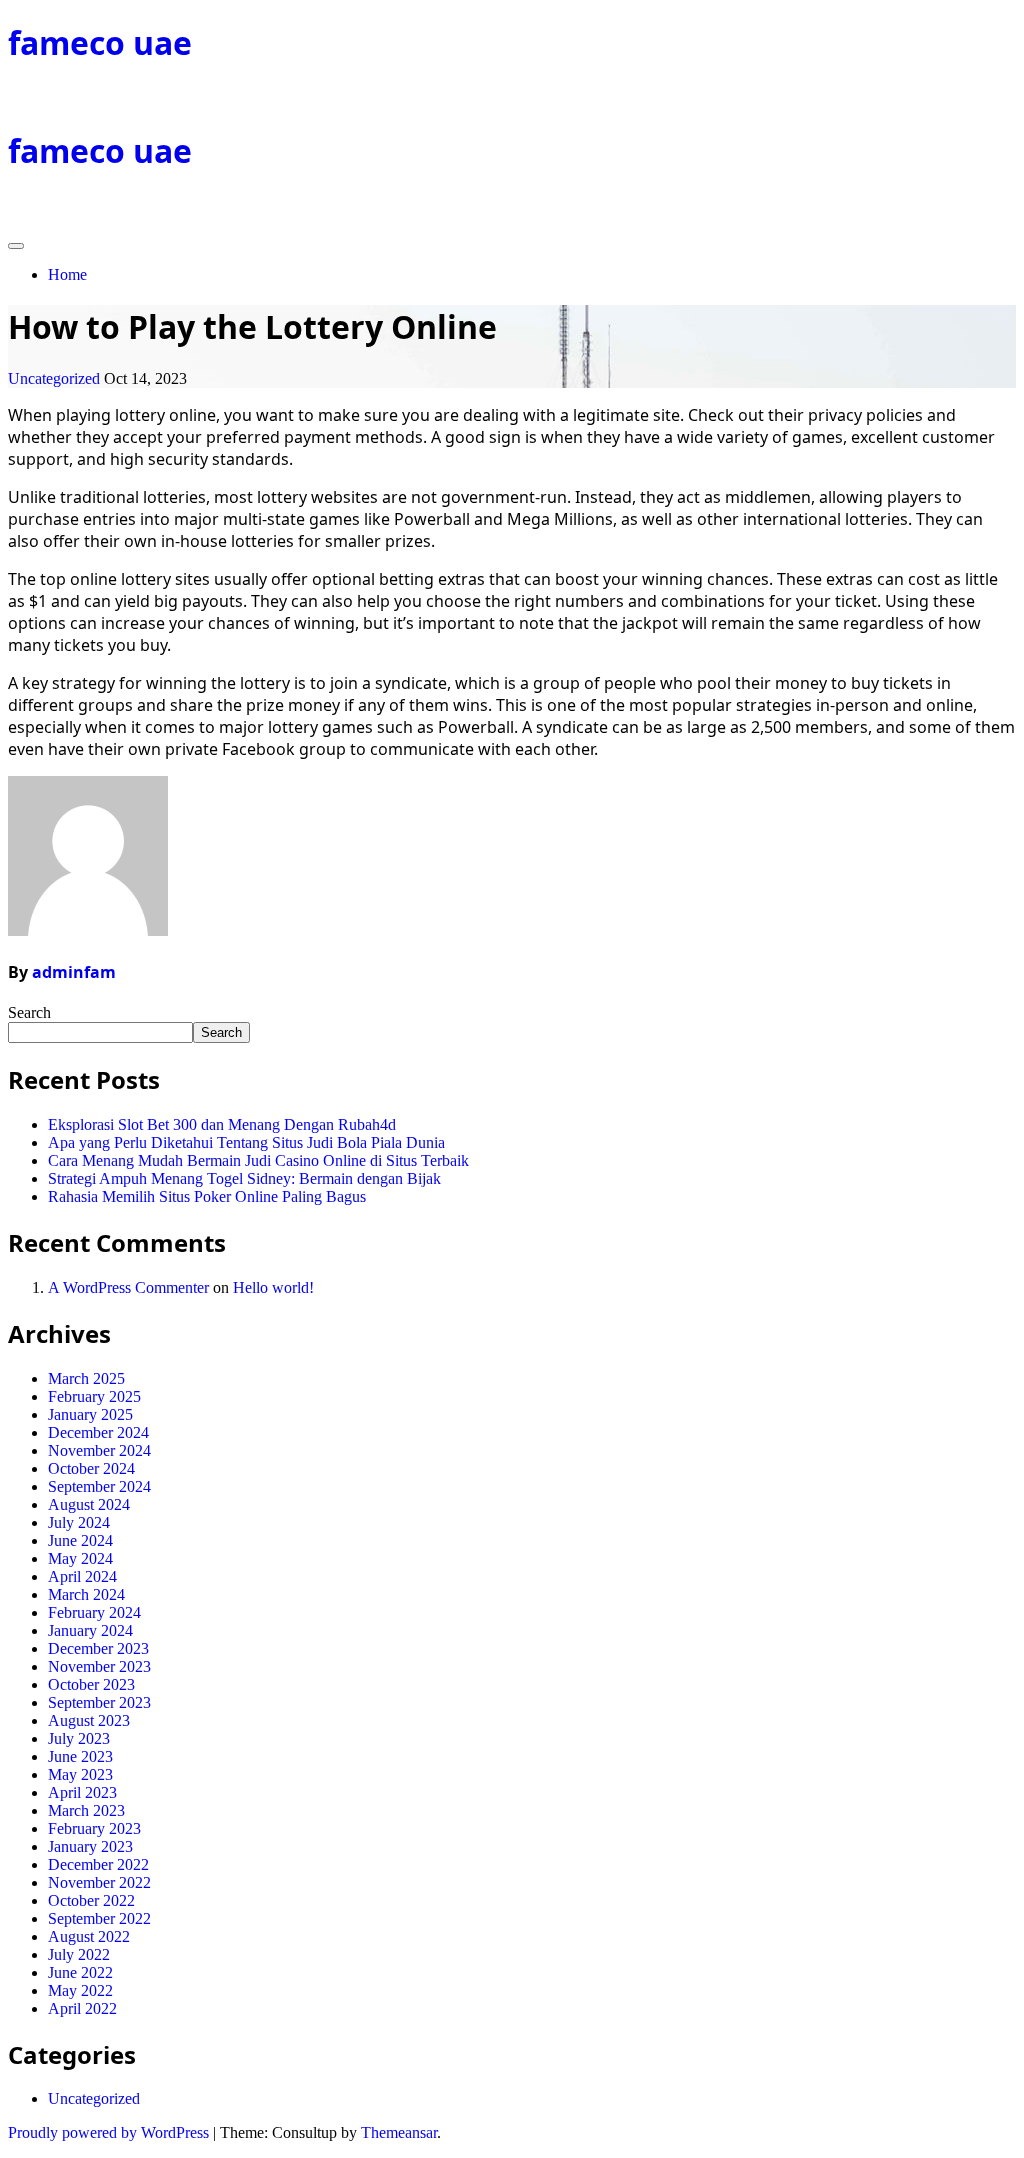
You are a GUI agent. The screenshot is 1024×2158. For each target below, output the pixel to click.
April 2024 (82, 1576)
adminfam (74, 972)
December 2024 (98, 1432)
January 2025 (90, 1414)
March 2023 (86, 1810)
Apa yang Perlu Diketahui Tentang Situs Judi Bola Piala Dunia (246, 1142)
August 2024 (89, 1504)
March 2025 (86, 1378)
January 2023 (90, 1846)
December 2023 (98, 1648)
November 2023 (99, 1666)
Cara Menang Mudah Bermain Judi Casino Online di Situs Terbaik (258, 1160)
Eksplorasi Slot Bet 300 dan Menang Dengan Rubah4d (222, 1124)
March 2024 (86, 1594)
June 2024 (80, 1540)
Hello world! (273, 1287)
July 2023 (79, 1738)
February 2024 (94, 1612)
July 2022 (79, 1954)
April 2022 (82, 2008)
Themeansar (399, 2132)
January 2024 (90, 1630)
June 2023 (80, 1756)
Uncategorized (54, 378)
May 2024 (80, 1558)
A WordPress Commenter (128, 1287)
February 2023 (94, 1828)
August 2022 (89, 1936)
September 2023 (99, 1702)
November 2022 (99, 1882)
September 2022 (99, 1918)
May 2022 (80, 1990)
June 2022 (80, 1972)
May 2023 (80, 1774)
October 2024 (91, 1468)
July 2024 (79, 1522)
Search (29, 1012)
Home (67, 274)
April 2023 (82, 1792)
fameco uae (100, 42)
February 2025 (94, 1396)
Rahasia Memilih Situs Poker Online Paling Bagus (207, 1196)
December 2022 (98, 1864)
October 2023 (91, 1684)
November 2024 (99, 1450)
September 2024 (99, 1486)
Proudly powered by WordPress (110, 2132)
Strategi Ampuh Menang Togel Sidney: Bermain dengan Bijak (244, 1178)
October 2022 (91, 1900)
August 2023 (89, 1720)
